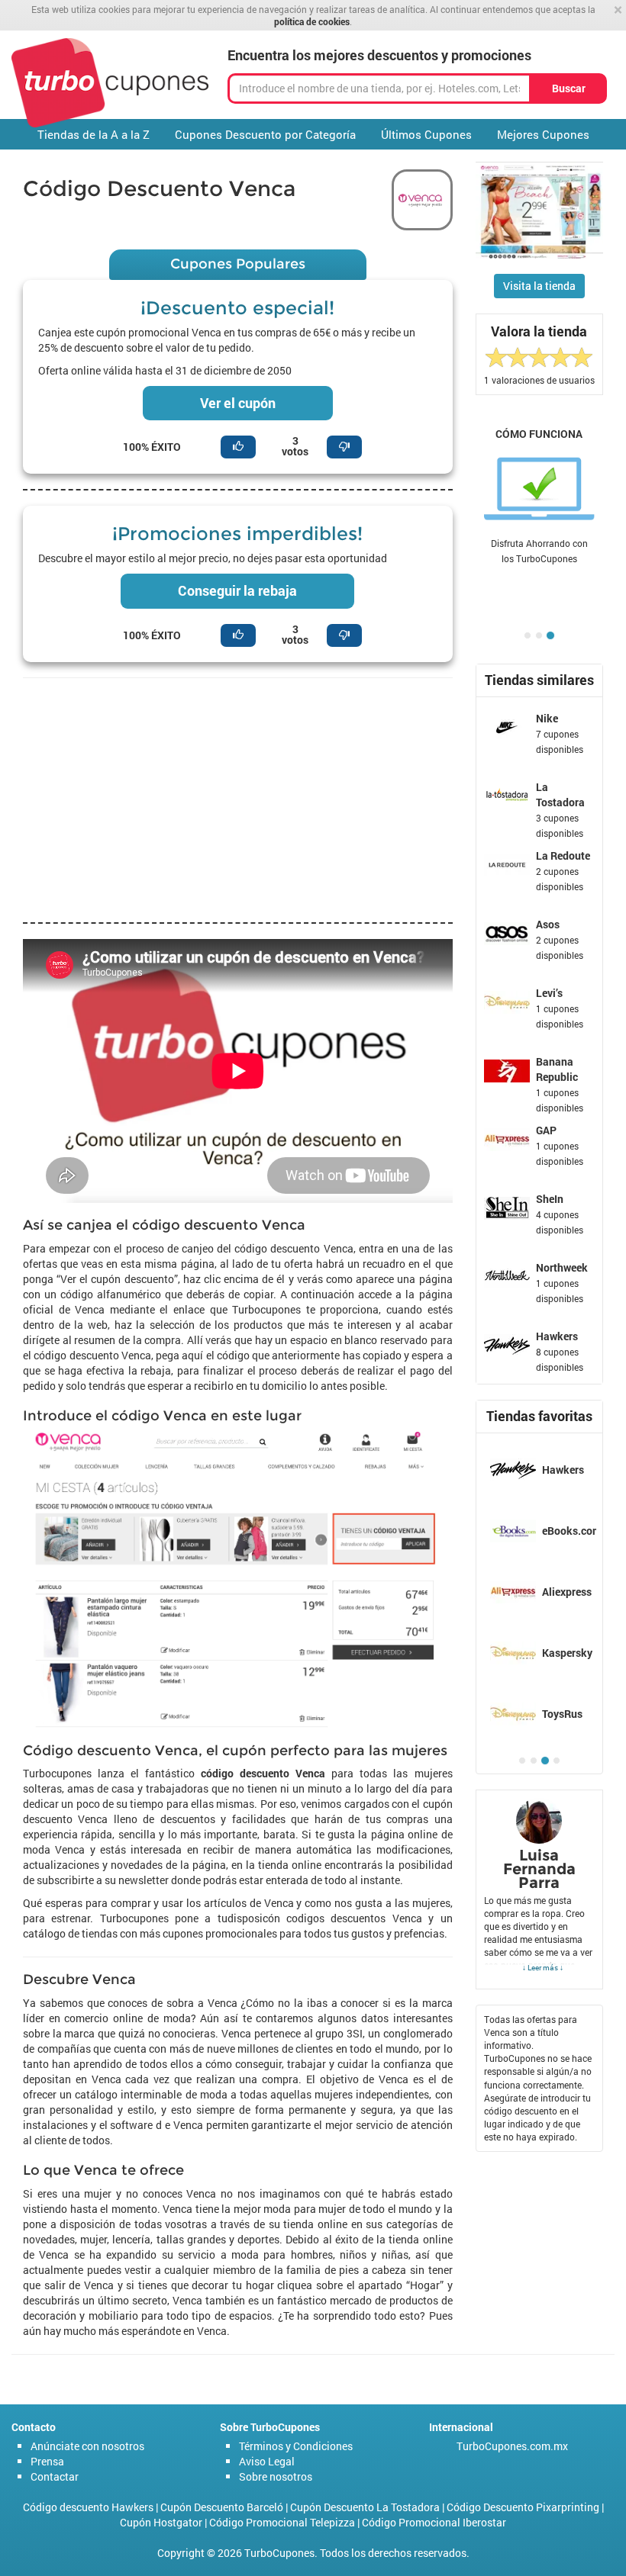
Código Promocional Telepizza (282, 2522)
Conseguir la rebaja (237, 590)
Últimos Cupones (426, 134)
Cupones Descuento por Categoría (265, 134)
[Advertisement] (238, 800)
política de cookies (312, 21)
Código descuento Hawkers (88, 2507)
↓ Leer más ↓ (543, 1967)
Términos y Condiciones (296, 2446)
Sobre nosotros (276, 2476)
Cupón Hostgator (161, 2522)
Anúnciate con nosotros (87, 2446)
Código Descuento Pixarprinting (523, 2507)
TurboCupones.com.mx (512, 2446)
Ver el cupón (238, 403)
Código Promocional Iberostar (434, 2522)
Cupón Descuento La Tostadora (365, 2507)
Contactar (55, 2476)
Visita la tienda (539, 286)
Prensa (47, 2461)
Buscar (569, 88)
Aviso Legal (267, 2461)
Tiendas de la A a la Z (94, 134)
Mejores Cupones (543, 134)
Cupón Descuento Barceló (222, 2507)
